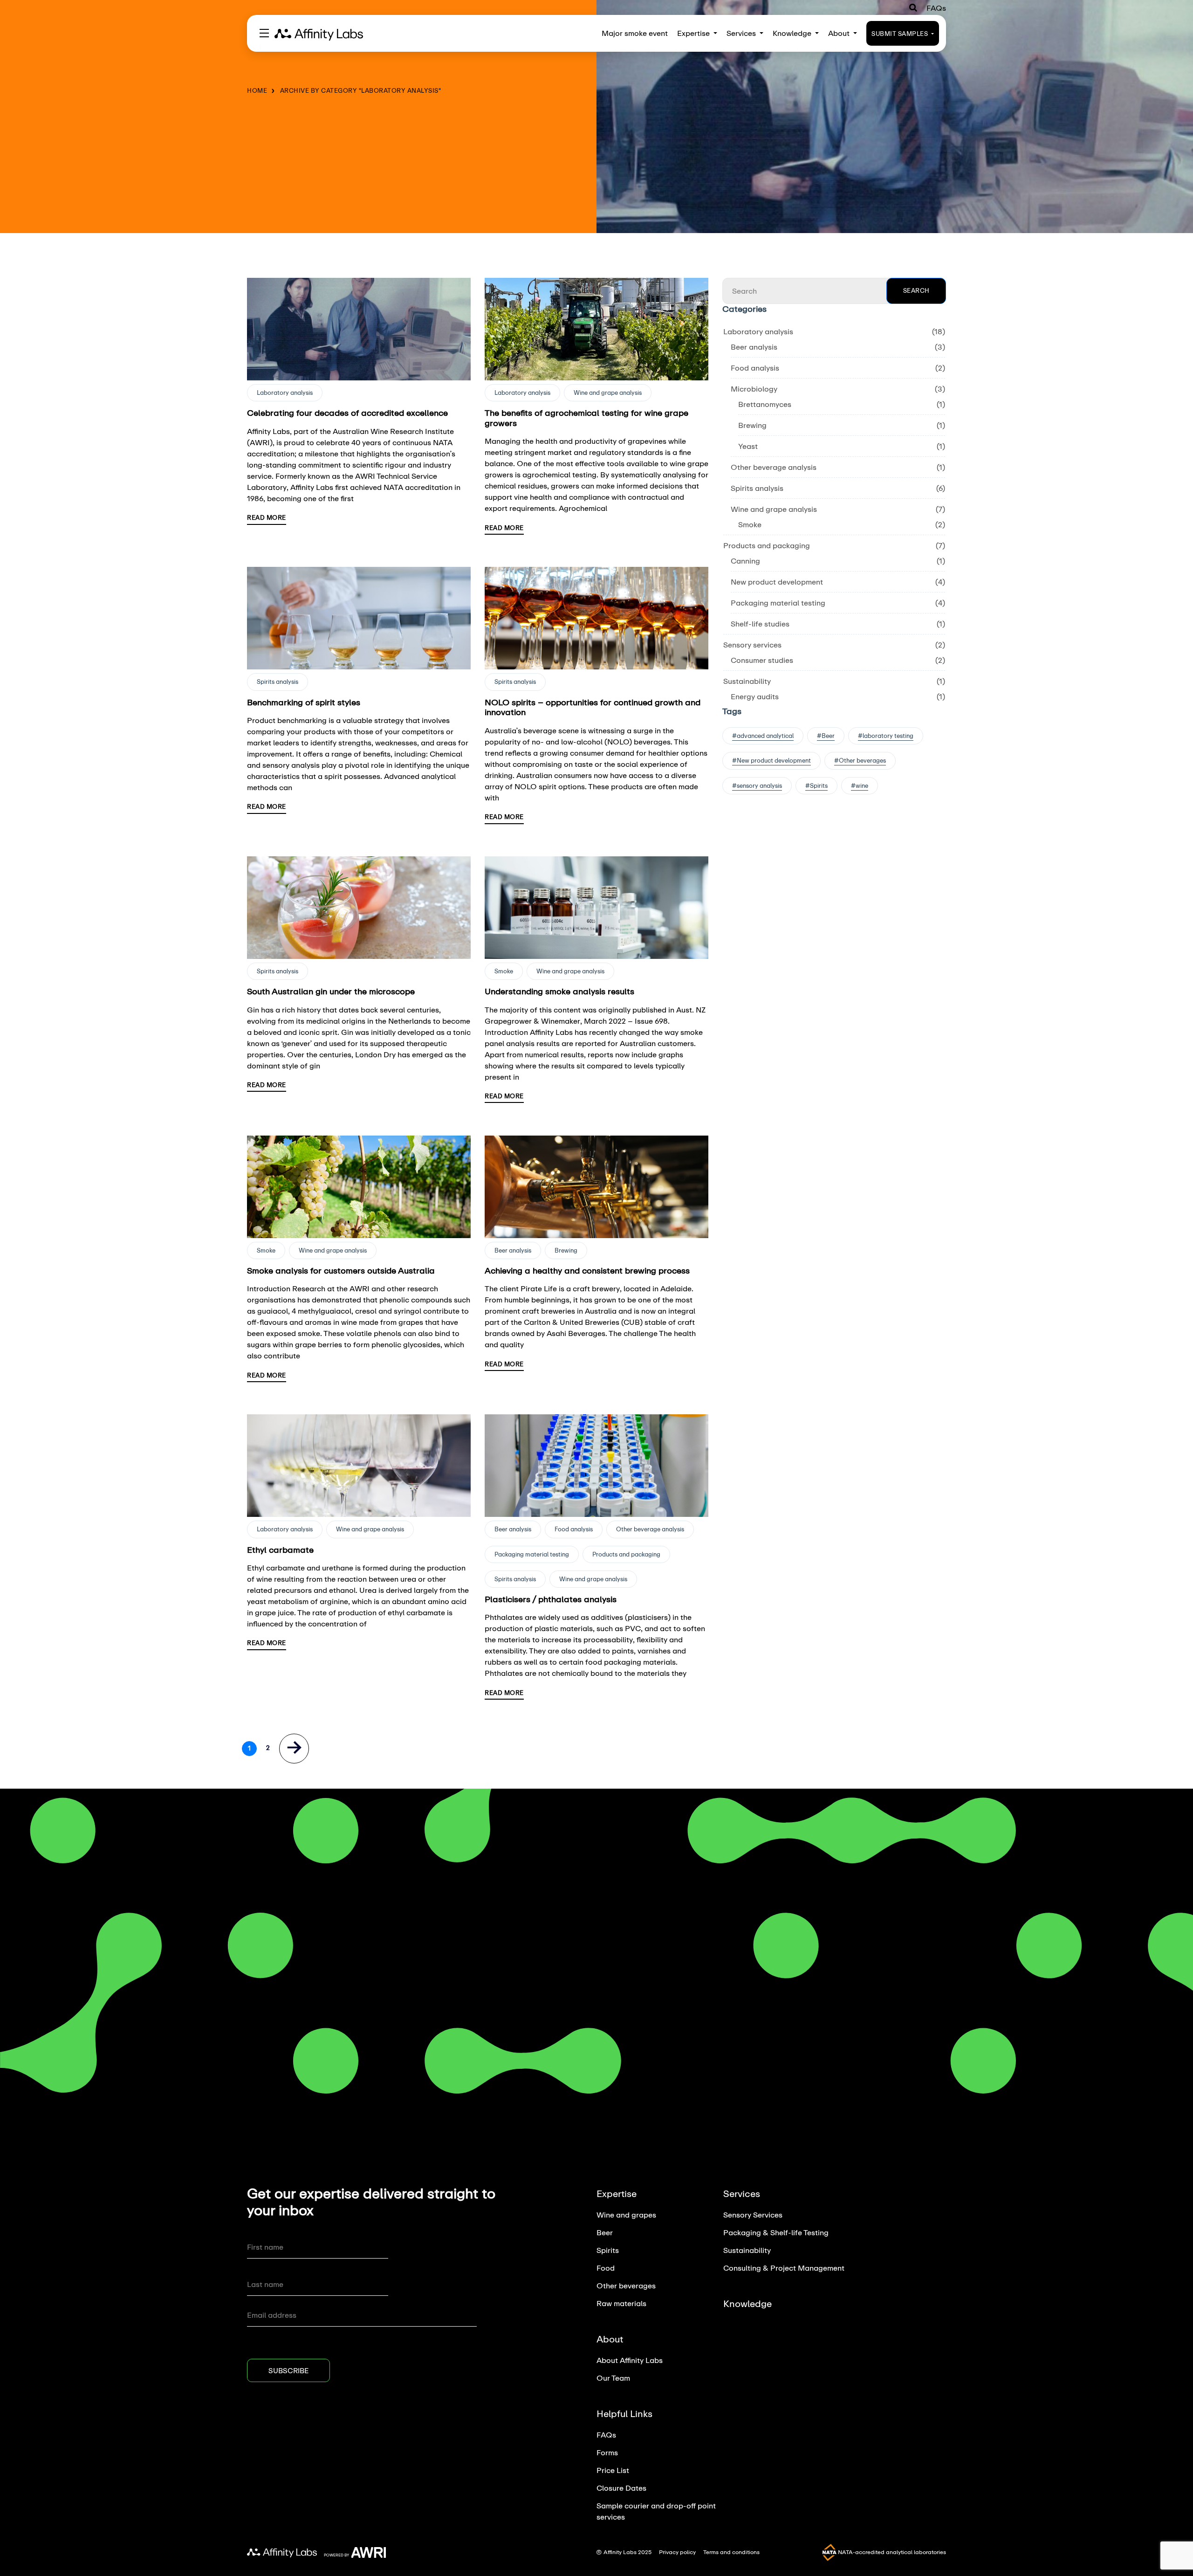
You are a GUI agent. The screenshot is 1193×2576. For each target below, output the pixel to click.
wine (862, 785)
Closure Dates (621, 2488)
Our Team (613, 2378)
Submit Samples (901, 34)
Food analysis (574, 1529)
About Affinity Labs (630, 2360)
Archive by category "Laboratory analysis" (361, 90)
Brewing (566, 1250)
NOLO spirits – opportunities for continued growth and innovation (593, 707)
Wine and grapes (626, 2214)
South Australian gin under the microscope (331, 991)
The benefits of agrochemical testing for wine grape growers (586, 418)
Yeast (748, 446)
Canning (745, 561)
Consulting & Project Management (784, 2268)
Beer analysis (513, 1250)
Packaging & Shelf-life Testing (776, 2232)
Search (916, 290)
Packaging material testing (532, 1554)
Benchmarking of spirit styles (304, 702)
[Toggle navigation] (264, 33)
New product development (777, 582)
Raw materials (621, 2303)
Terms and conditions (731, 2552)
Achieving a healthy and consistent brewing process (587, 1270)
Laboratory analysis (285, 393)
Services (742, 33)
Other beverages (862, 760)
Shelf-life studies (760, 623)
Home (257, 90)
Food (606, 2268)
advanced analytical (765, 736)
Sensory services (752, 644)
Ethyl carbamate (280, 1550)
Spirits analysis (278, 682)
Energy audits (755, 696)
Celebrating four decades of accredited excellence (347, 413)
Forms (607, 2452)
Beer (828, 736)
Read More (267, 517)
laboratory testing (888, 736)
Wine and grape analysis (608, 393)
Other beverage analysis (650, 1529)
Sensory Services (753, 2214)
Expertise (694, 33)
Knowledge (793, 33)
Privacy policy (677, 2552)
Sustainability (747, 681)
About (840, 33)
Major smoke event (635, 33)
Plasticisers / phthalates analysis (551, 1599)
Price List (613, 2470)
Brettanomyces (765, 404)
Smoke (504, 971)
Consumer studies (762, 660)
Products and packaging (626, 1554)
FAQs (936, 8)
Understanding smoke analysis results (559, 991)
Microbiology (754, 389)
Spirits (819, 785)
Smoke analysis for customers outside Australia (341, 1270)
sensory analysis (759, 785)
